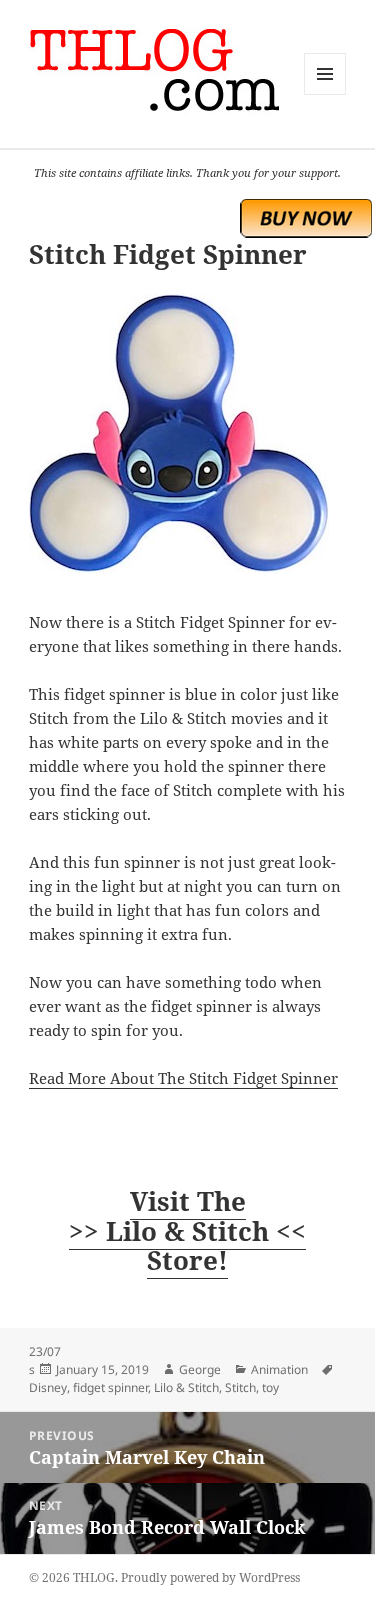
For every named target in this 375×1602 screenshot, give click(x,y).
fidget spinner (110, 1387)
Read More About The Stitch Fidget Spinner (183, 1078)
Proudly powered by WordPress (210, 1577)
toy (270, 1387)
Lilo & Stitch (186, 1387)
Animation (279, 1369)
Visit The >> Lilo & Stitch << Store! (187, 1231)
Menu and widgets (325, 94)
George (200, 1369)
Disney (48, 1387)
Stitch (240, 1387)
